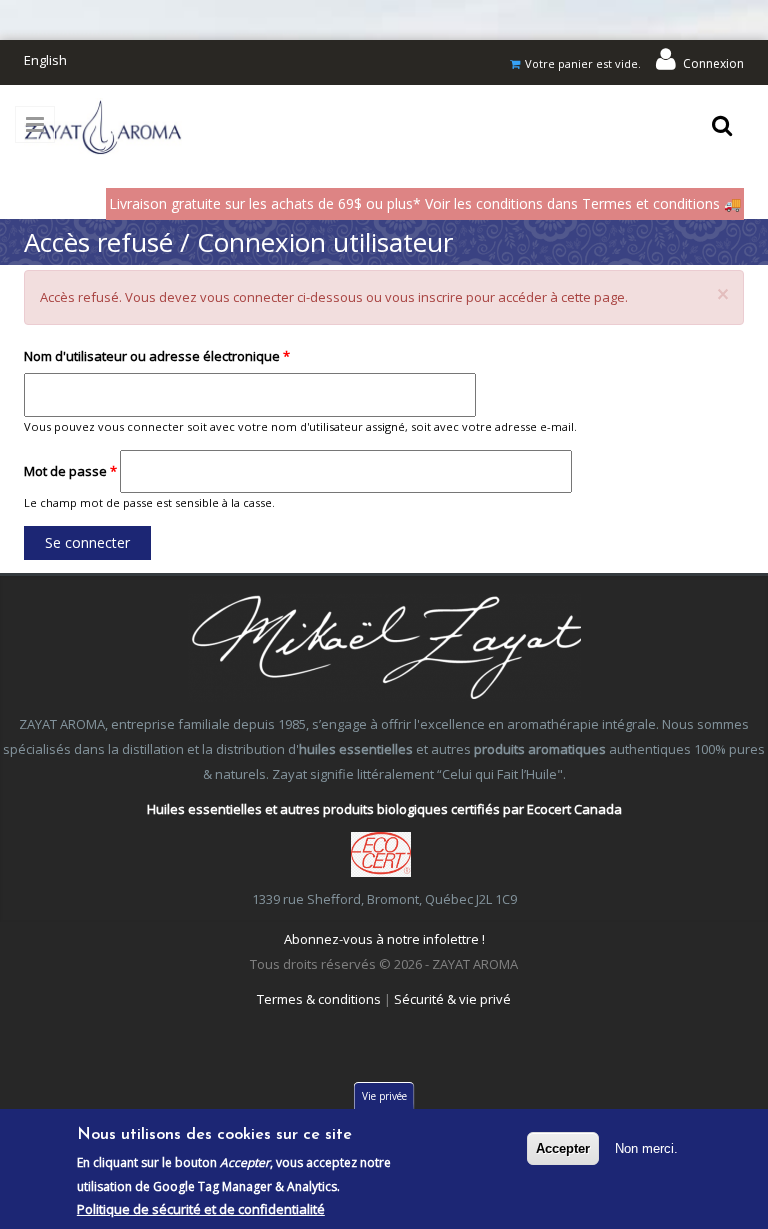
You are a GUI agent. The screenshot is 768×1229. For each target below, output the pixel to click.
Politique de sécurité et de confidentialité (201, 1209)
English (45, 60)
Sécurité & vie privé (452, 999)
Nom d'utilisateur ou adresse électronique (157, 356)
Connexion (713, 63)
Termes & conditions (319, 999)
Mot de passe (70, 471)
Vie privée (384, 1096)
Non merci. (646, 1148)
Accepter (563, 1148)
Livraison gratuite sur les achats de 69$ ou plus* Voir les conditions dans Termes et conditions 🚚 (425, 203)
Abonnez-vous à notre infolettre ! (384, 939)
